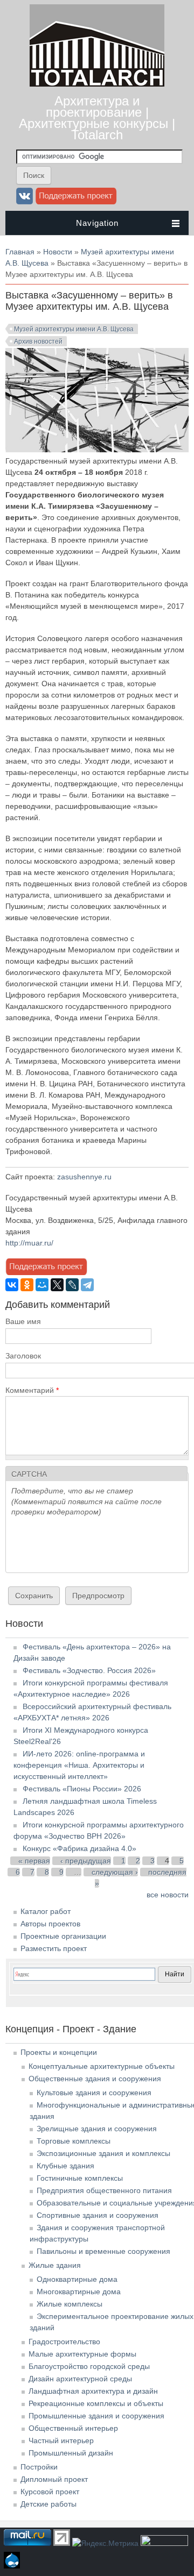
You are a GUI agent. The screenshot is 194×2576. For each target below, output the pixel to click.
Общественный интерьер (73, 2428)
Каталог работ (46, 1911)
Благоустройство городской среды (89, 2366)
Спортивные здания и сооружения (98, 2215)
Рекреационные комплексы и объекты (96, 2403)
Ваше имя (23, 1321)
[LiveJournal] (72, 1285)
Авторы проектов (50, 1924)
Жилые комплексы (70, 2304)
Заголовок (23, 1356)
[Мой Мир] (42, 1285)
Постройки (39, 2467)
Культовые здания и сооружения (94, 2093)
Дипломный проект (54, 2479)
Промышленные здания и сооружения (96, 2416)
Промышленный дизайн (71, 2453)
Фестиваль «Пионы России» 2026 (82, 1789)
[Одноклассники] (27, 1285)
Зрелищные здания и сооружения (97, 2129)
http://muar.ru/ (29, 1243)
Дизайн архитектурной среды (80, 2379)
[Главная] (97, 84)
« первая (34, 1861)
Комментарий (32, 1390)
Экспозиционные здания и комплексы (103, 2153)
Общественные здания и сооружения (95, 2079)
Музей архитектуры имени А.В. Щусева (74, 329)
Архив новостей (38, 341)
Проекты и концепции (59, 2052)
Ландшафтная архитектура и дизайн (93, 2391)
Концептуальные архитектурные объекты (102, 2066)
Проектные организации (63, 1936)
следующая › (115, 1872)
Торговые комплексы (74, 2141)
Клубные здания (65, 2166)
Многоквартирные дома (79, 2292)
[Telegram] (87, 1285)
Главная (20, 252)
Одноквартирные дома (77, 2279)
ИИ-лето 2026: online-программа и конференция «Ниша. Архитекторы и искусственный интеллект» (79, 1765)
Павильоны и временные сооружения (103, 2251)
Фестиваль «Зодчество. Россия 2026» (89, 1670)
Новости (58, 252)
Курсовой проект (50, 2492)
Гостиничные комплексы (80, 2178)
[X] (57, 1285)
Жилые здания (55, 2265)
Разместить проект (54, 1948)
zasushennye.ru (84, 1177)
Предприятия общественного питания (104, 2190)
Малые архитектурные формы (82, 2354)
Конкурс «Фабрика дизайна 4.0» (79, 1848)
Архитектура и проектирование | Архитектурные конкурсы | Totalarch (97, 118)
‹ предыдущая (86, 1861)
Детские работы (48, 2504)
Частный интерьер (61, 2440)
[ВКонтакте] (12, 1285)
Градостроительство (64, 2342)
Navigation (97, 223)
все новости (168, 1895)
